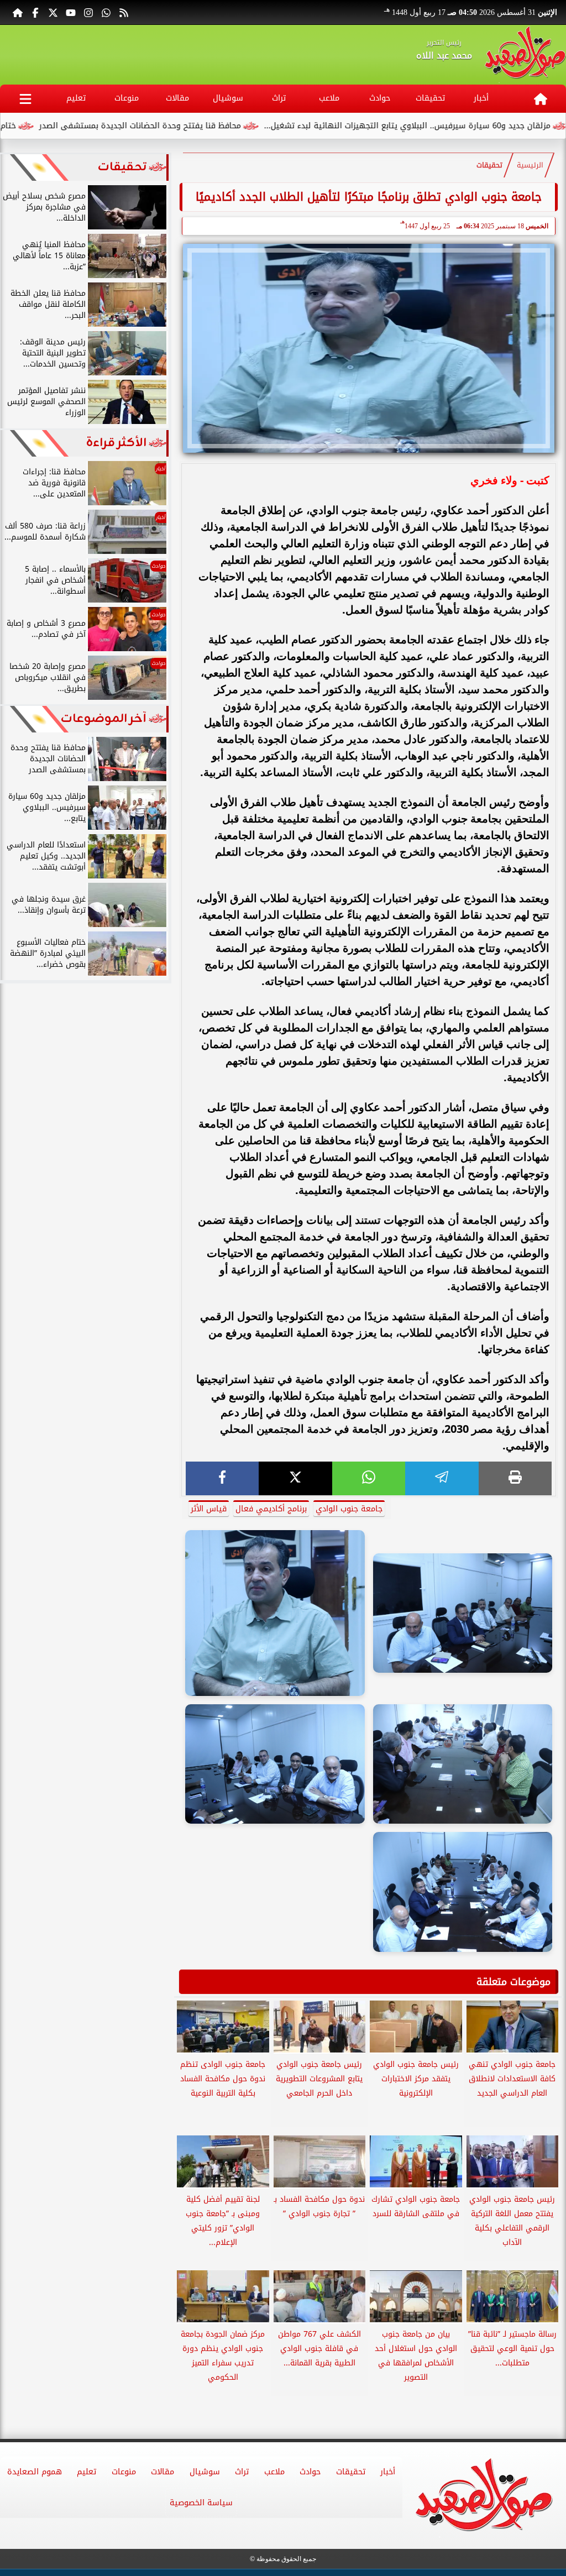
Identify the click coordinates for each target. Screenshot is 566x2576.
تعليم (76, 98)
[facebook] (222, 1478)
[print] (515, 1478)
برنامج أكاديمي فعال (271, 1509)
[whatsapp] (369, 1478)
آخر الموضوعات (104, 719)
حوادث (380, 98)
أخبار (481, 98)
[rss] (124, 12)
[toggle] (25, 99)
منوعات (127, 98)
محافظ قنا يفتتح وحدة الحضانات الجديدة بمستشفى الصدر (208, 126)
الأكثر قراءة (116, 443)
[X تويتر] (53, 12)
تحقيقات (430, 98)
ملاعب (329, 98)
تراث (279, 98)
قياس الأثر (209, 1509)
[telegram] (442, 1478)
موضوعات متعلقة (513, 1982)
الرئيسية (530, 165)
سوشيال (228, 98)
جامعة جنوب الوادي (349, 1509)
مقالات (177, 98)
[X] (295, 1478)
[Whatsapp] (106, 12)
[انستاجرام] (88, 12)
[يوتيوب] (71, 12)
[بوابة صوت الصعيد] (525, 55)
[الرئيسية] (18, 12)
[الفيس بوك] (35, 12)
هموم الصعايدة (35, 2472)
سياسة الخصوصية (201, 2503)
